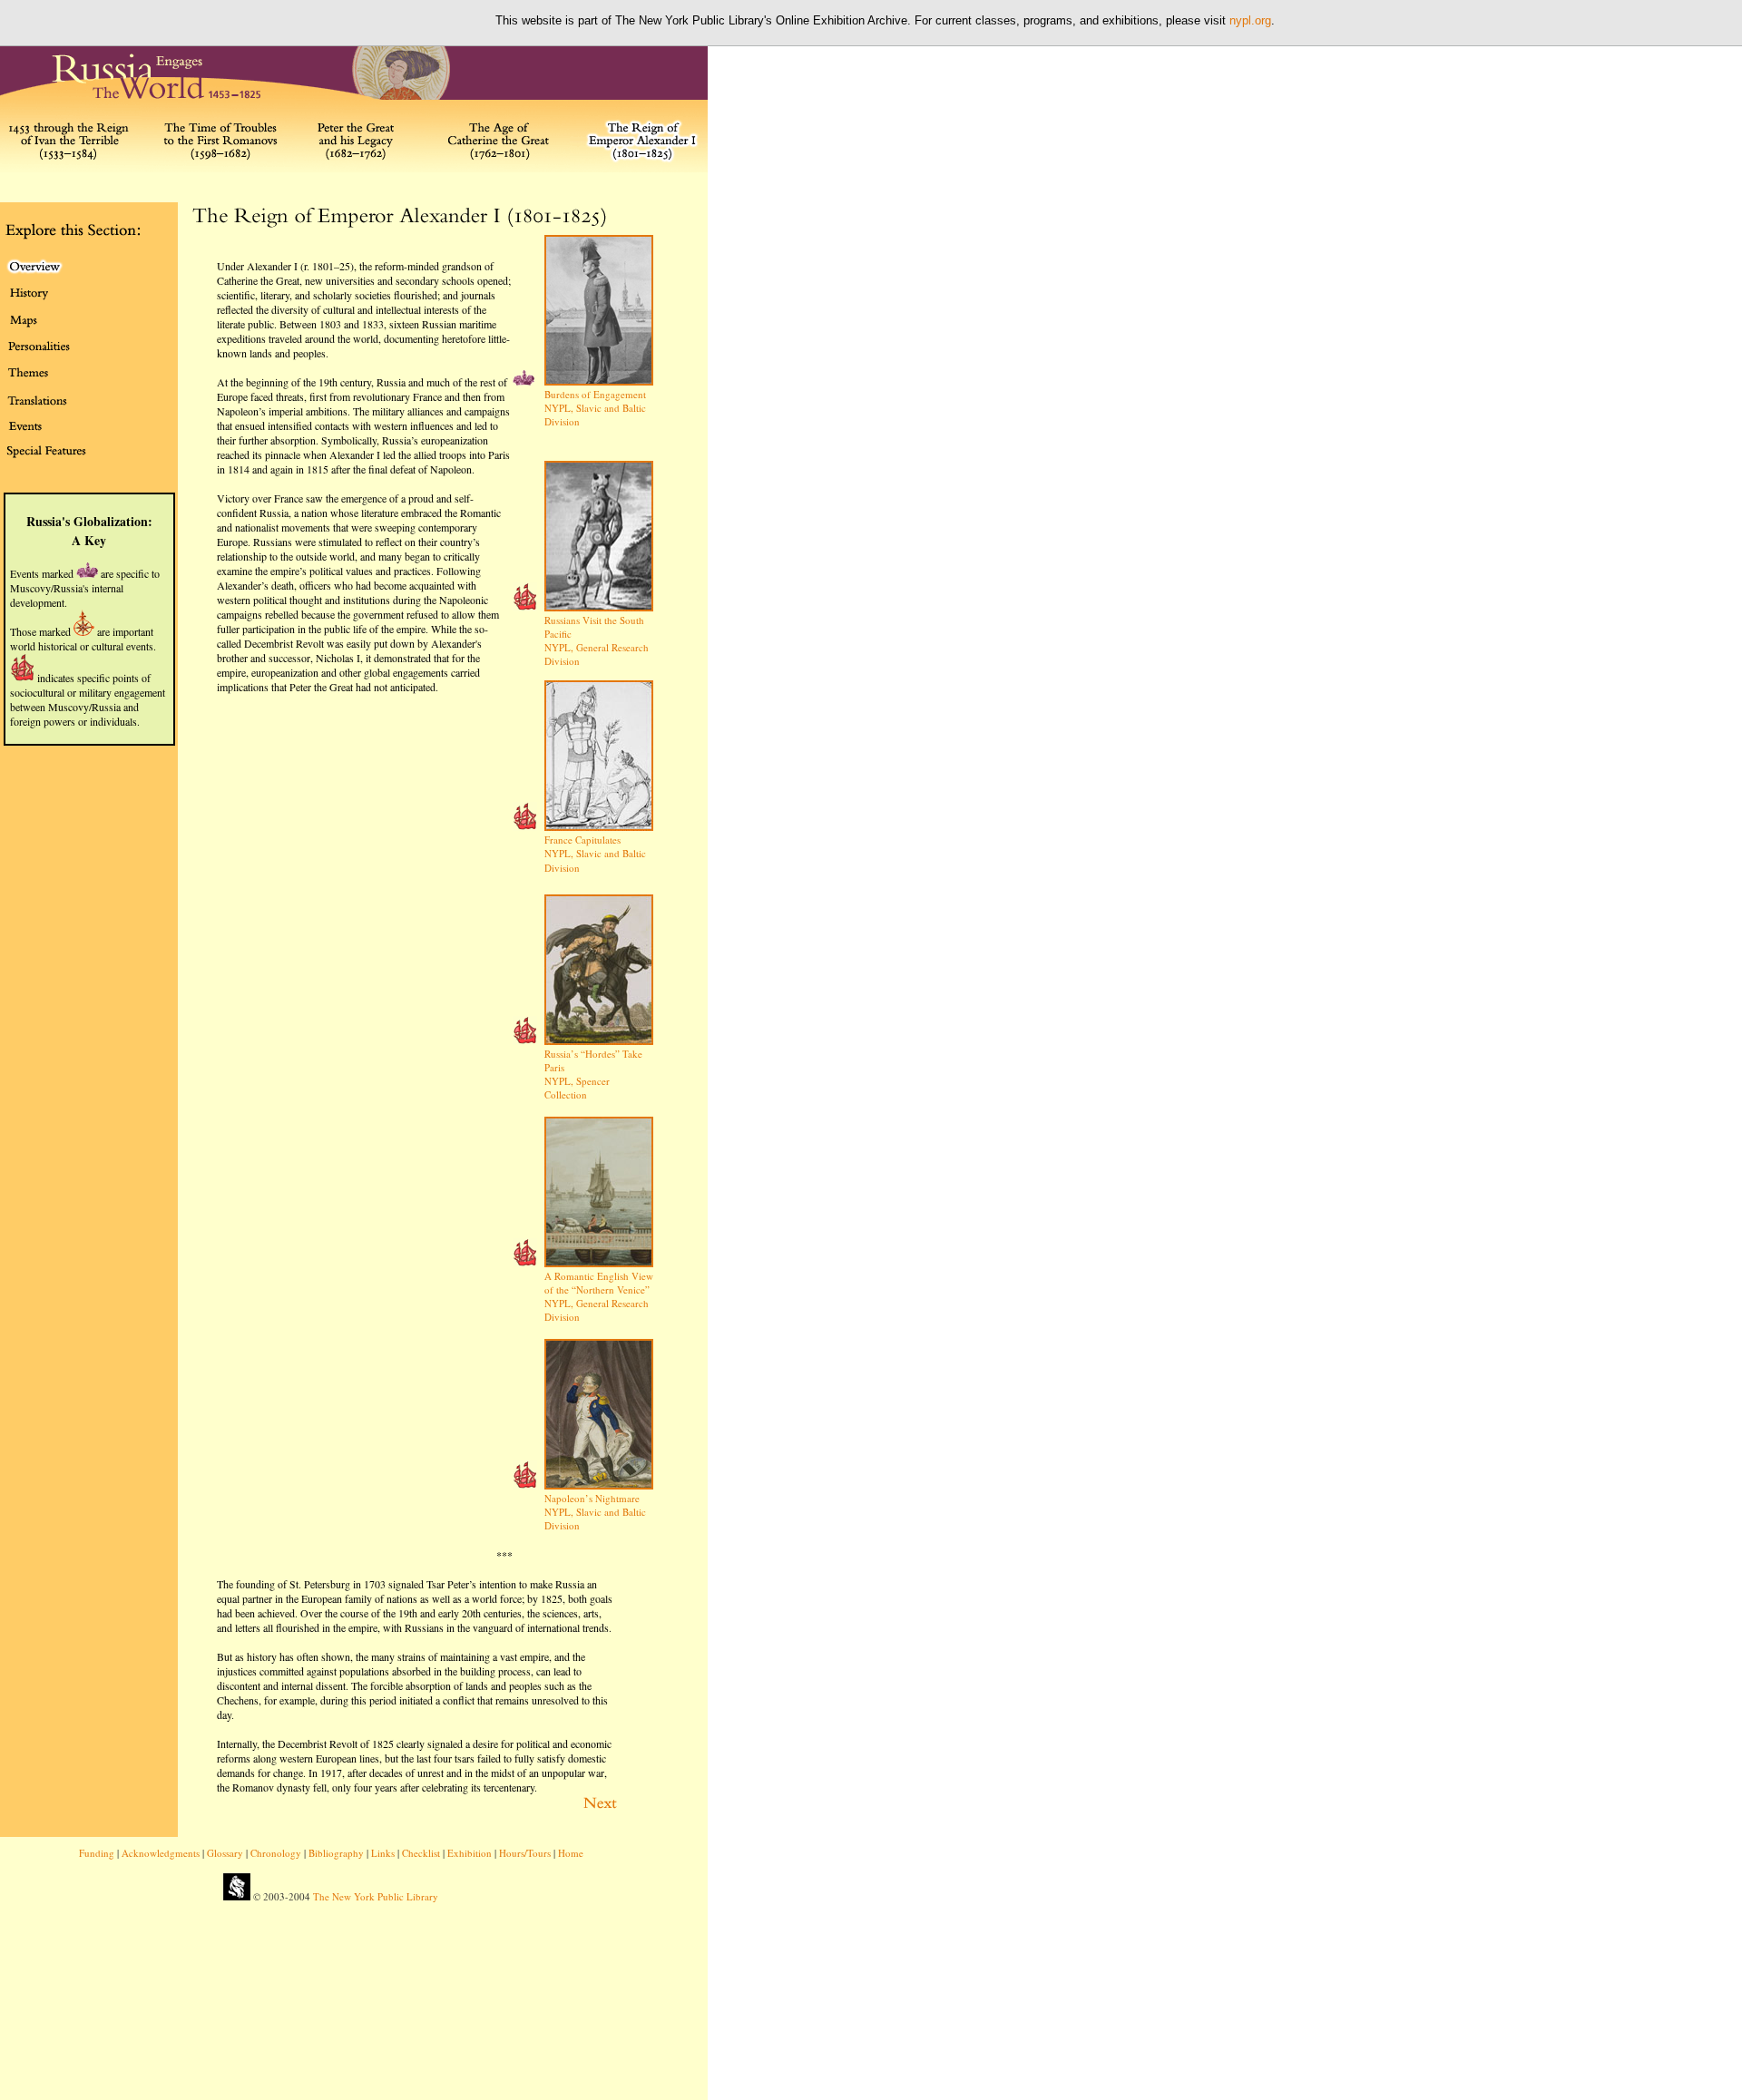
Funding (97, 1853)
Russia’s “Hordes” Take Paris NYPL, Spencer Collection (593, 1074)
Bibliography (336, 1853)
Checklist (421, 1853)
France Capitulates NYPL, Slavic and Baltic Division (595, 854)
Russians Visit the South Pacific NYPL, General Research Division (597, 640)
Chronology (276, 1853)
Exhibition (470, 1853)
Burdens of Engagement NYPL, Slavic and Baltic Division (595, 408)
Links (383, 1853)
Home (571, 1853)
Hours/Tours (525, 1853)
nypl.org (1250, 20)
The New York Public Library (376, 1896)
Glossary (225, 1853)
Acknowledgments (161, 1853)
